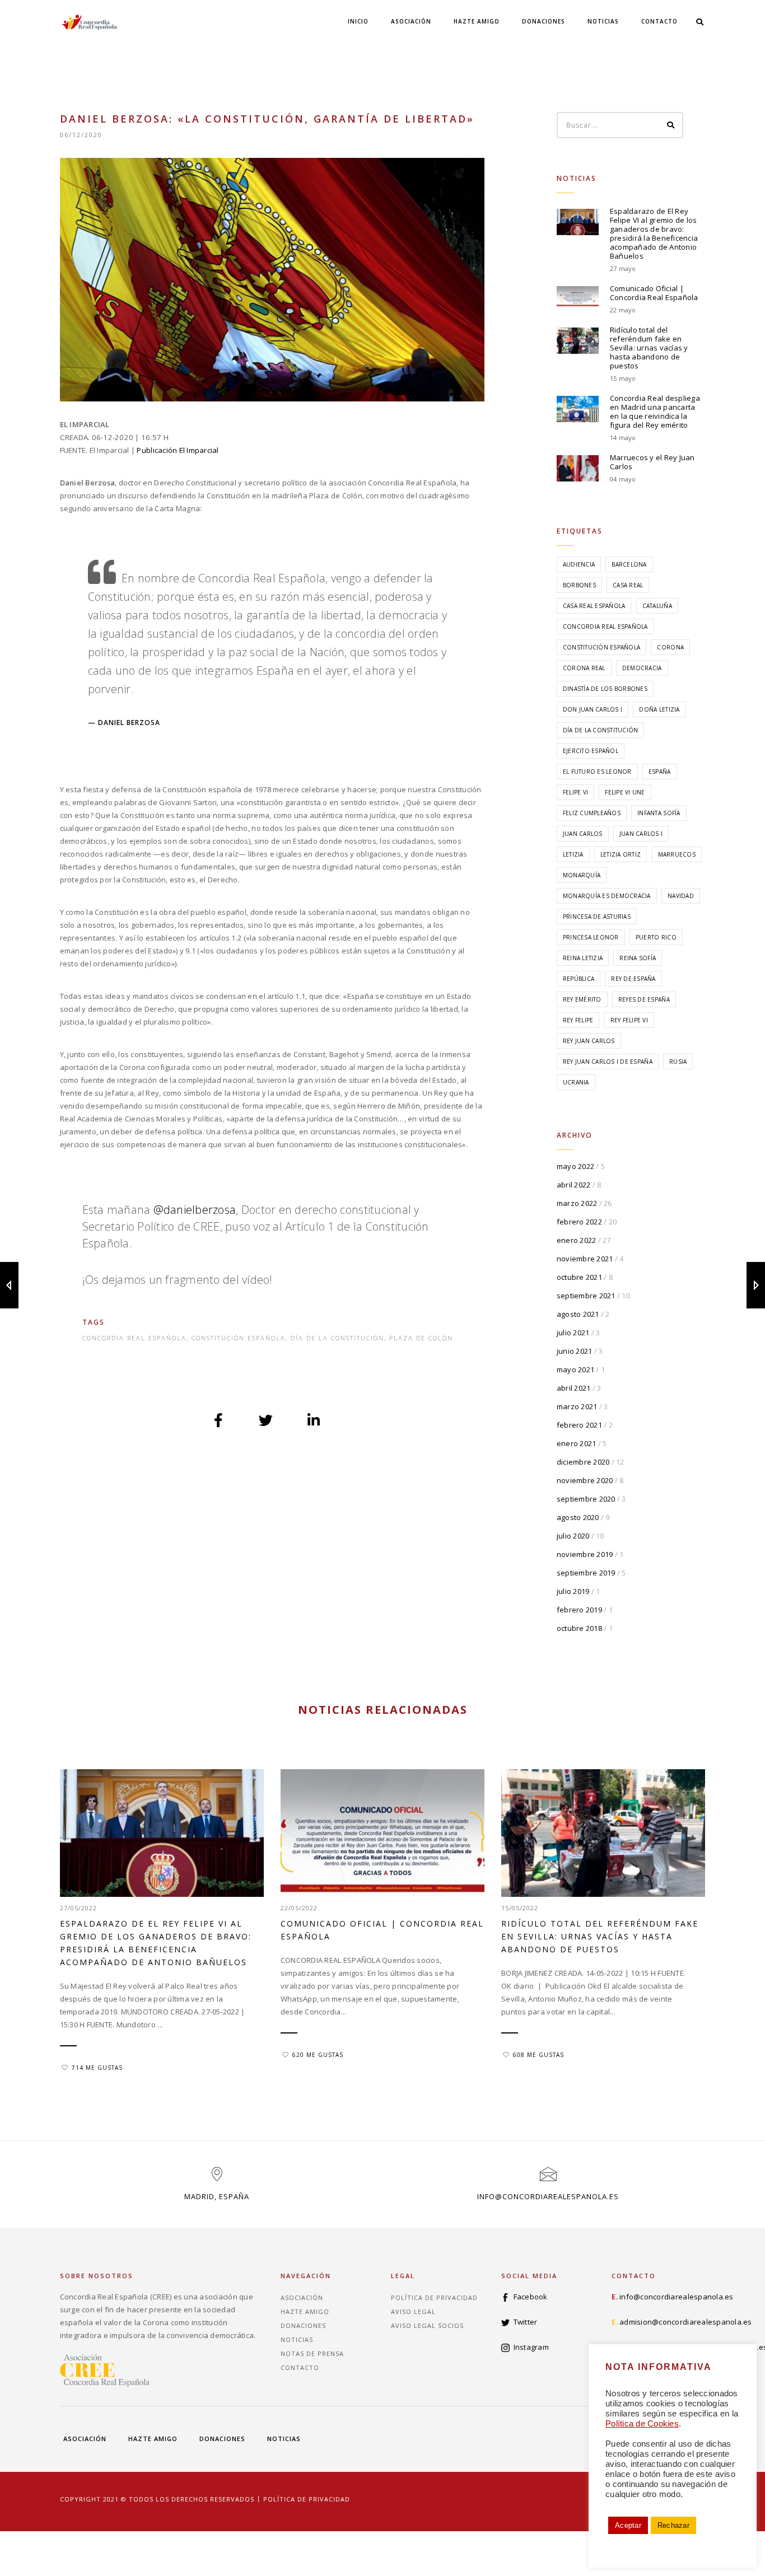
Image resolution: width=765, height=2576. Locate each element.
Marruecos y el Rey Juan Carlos (652, 462)
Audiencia (579, 564)
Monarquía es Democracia (607, 896)
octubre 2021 (579, 1277)
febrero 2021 (579, 1425)
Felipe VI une (625, 792)
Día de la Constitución (337, 1338)
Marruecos (677, 854)
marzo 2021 (577, 1406)
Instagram (531, 2347)
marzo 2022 (577, 1203)
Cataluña (657, 606)
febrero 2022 (579, 1222)
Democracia (642, 668)
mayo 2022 (575, 1166)
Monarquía (582, 875)
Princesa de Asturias (597, 917)
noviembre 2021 (585, 1259)
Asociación (411, 21)
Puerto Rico (656, 937)
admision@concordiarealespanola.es (686, 2322)
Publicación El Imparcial (178, 450)
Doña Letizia (659, 709)
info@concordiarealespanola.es (548, 2196)
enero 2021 (577, 1443)
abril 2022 (574, 1185)
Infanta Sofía (659, 813)
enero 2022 (577, 1240)
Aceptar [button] (628, 2525)
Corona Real (584, 668)
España (660, 772)
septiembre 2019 (586, 1573)
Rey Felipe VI (629, 1020)
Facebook (531, 2297)
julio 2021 (573, 1333)
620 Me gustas (318, 2055)
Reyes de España (644, 999)
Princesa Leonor (591, 937)
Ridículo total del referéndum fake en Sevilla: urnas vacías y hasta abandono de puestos (649, 348)
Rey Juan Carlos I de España (608, 1062)
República (579, 979)
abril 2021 (574, 1388)
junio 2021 (575, 1351)
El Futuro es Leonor (597, 772)
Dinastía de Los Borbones (605, 689)
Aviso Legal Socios (427, 2325)
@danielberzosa (195, 1210)
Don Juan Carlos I (593, 709)
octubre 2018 (579, 1628)
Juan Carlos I (641, 834)
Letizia (573, 854)
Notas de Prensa (312, 2353)
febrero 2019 (579, 1610)
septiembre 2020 (586, 1499)
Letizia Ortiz (621, 854)
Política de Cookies (642, 2424)
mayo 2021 (575, 1369)
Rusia (678, 1062)
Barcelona (629, 564)
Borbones (579, 585)
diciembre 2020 (583, 1462)
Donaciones (544, 21)
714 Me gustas (97, 2068)
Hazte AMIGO (477, 21)
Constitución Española (239, 1338)
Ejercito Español (591, 751)
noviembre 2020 (585, 1480)
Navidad (681, 896)
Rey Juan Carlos (589, 1041)
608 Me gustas (538, 2055)
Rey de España (633, 979)
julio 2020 (573, 1536)
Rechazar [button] (673, 2525)
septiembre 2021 (586, 1296)
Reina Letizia (583, 958)
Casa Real (628, 585)
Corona (670, 647)
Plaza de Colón (421, 1338)
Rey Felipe (578, 1020)
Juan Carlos (583, 834)
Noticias (603, 21)
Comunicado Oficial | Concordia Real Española (654, 293)
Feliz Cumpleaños (592, 813)
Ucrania (576, 1082)
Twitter (526, 2322)
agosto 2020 (578, 1517)
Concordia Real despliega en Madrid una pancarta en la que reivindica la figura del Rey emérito (655, 412)
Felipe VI (575, 792)
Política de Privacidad (434, 2297)
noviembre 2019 (585, 1554)
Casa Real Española (594, 606)
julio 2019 (573, 1591)
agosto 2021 (578, 1314)
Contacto (659, 21)
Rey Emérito (582, 999)
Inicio (358, 21)
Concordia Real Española (134, 1338)
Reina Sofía (638, 958)
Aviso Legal (413, 2311)
